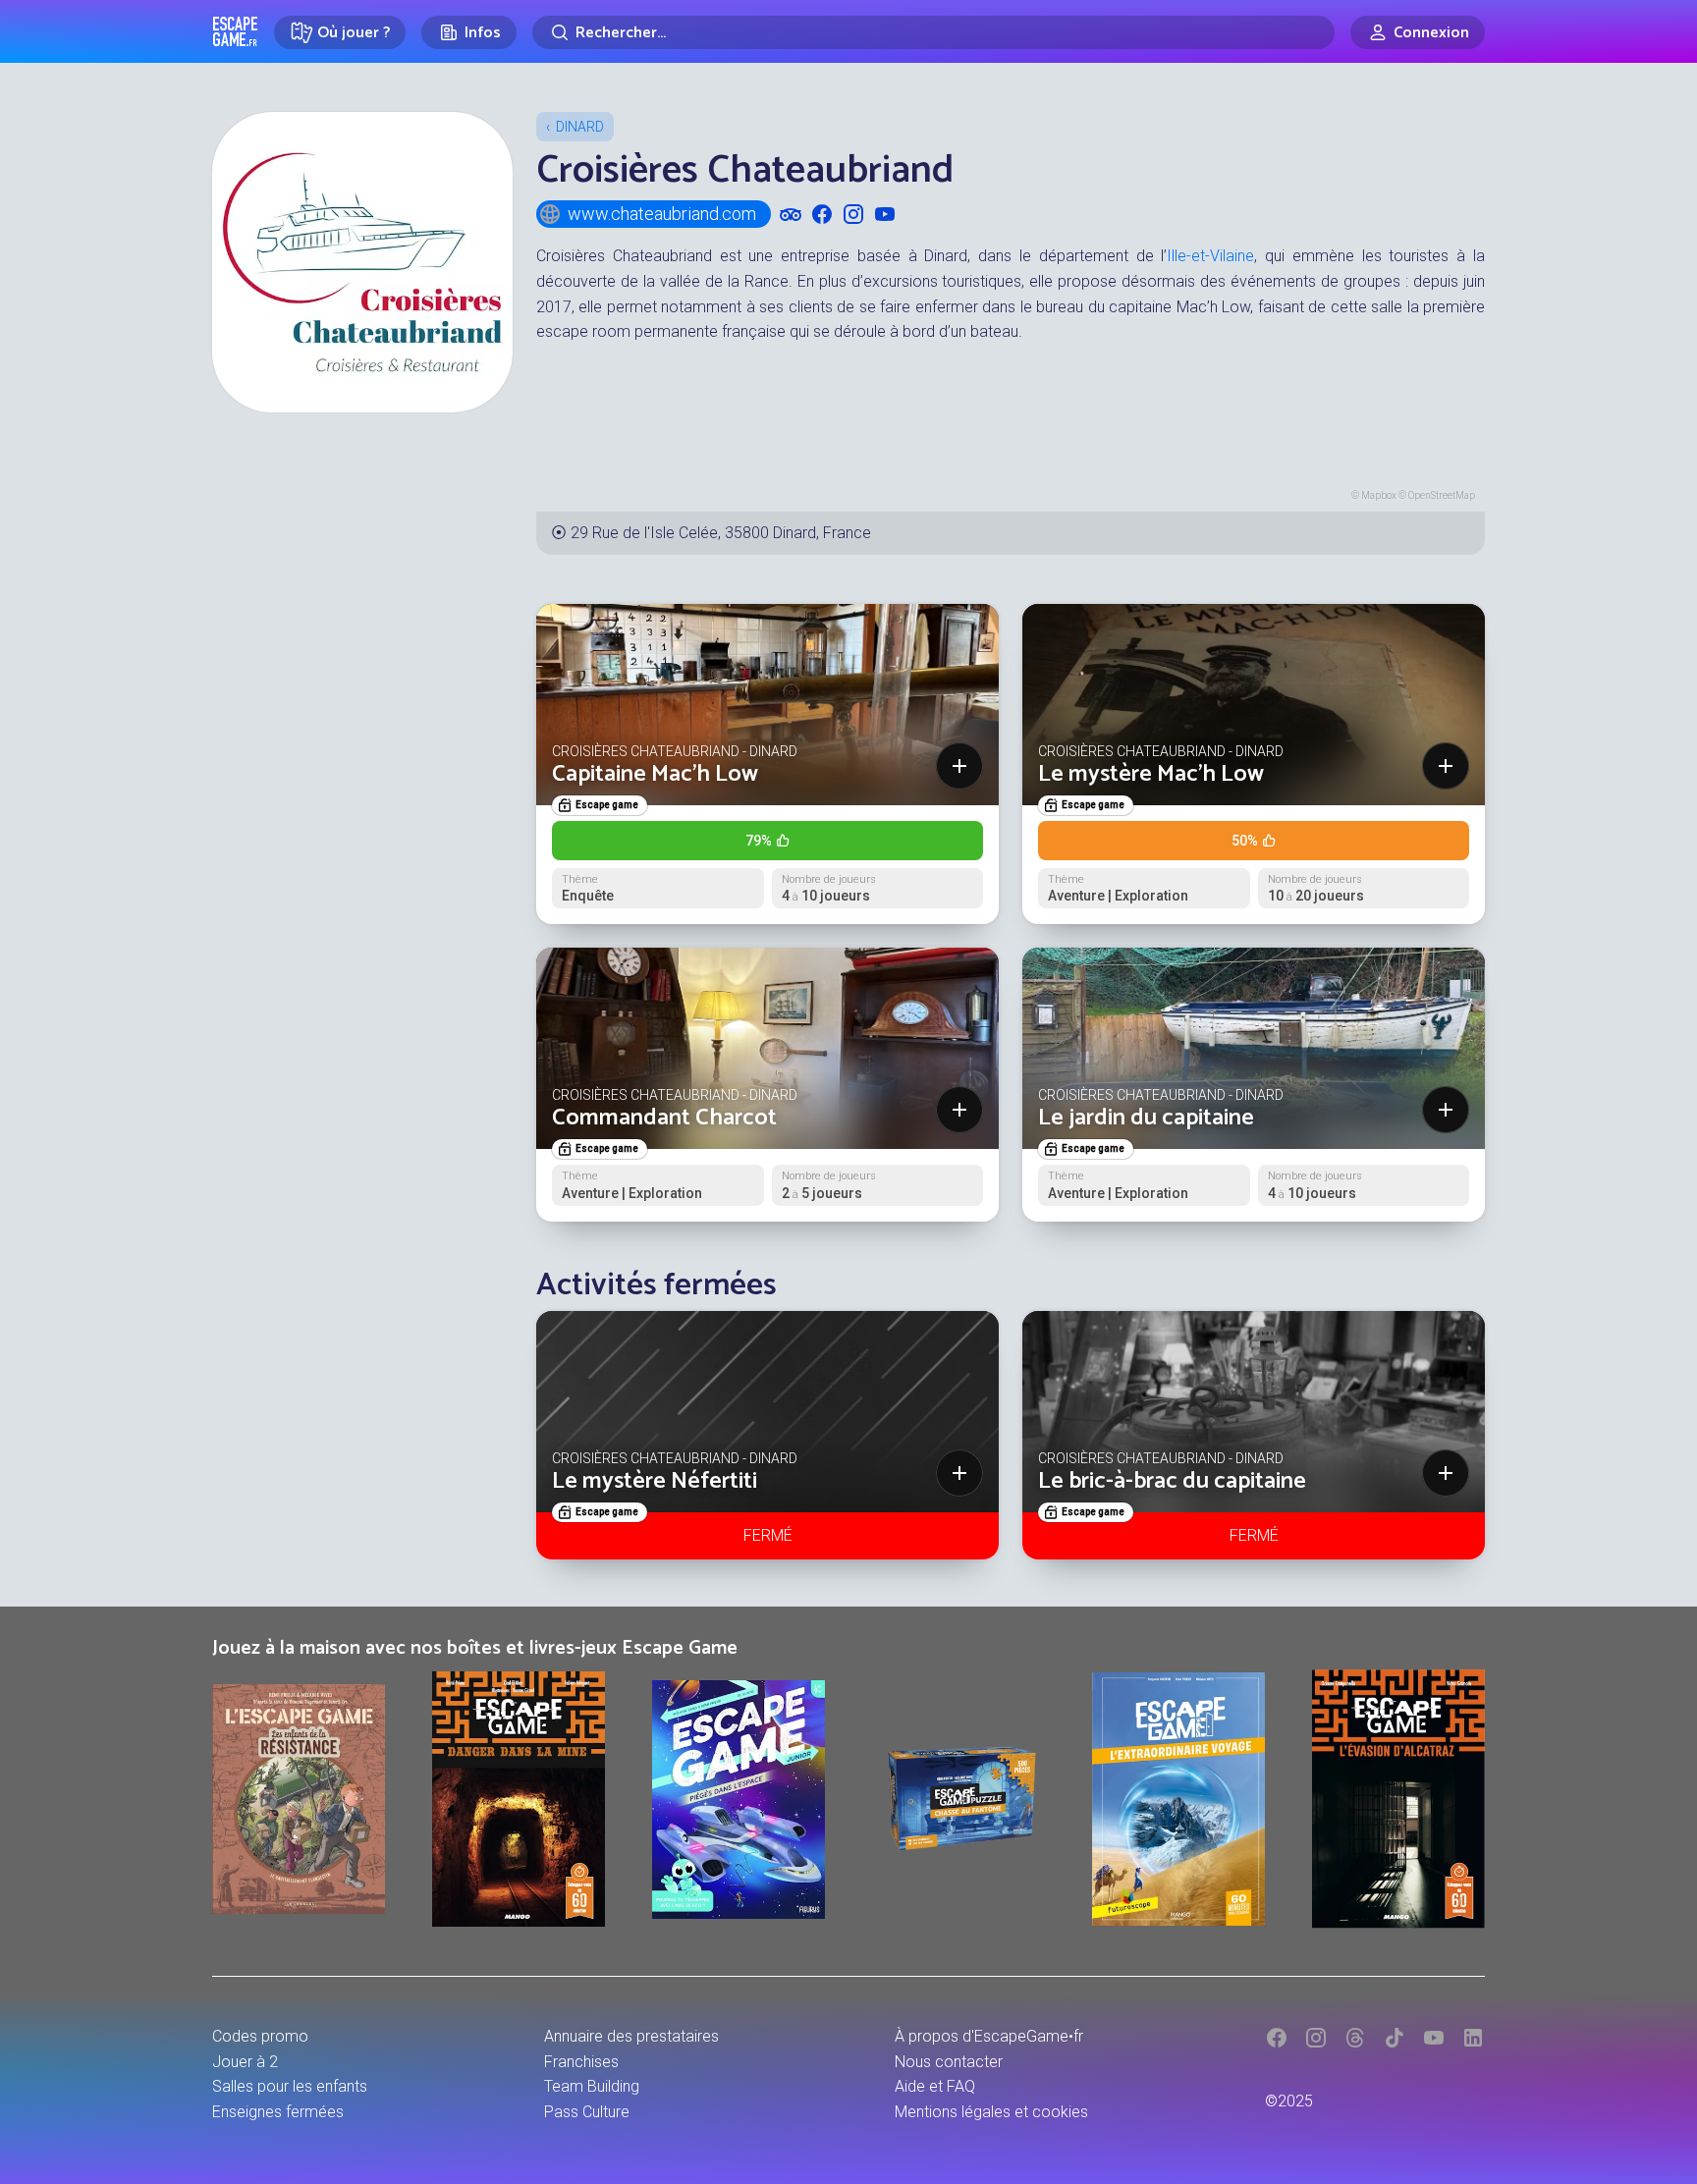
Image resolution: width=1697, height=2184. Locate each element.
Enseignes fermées (278, 2112)
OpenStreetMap (1442, 495)
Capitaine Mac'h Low (655, 774)
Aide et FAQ (935, 2086)
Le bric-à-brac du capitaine (1172, 1481)
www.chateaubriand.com (662, 214)
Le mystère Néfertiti (655, 1481)
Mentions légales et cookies (991, 2112)
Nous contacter (949, 2062)
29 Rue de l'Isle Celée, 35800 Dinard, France (721, 533)
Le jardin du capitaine (1146, 1118)
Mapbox (1379, 495)
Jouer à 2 (245, 2062)
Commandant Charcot (664, 1118)
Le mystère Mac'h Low (1151, 774)
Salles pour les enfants (290, 2086)
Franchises (581, 2062)
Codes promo (260, 2036)
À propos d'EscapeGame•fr (989, 2036)
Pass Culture (587, 2112)
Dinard (580, 127)
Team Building (592, 2086)
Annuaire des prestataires (631, 2036)
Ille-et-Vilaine (1210, 256)
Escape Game (235, 31)
